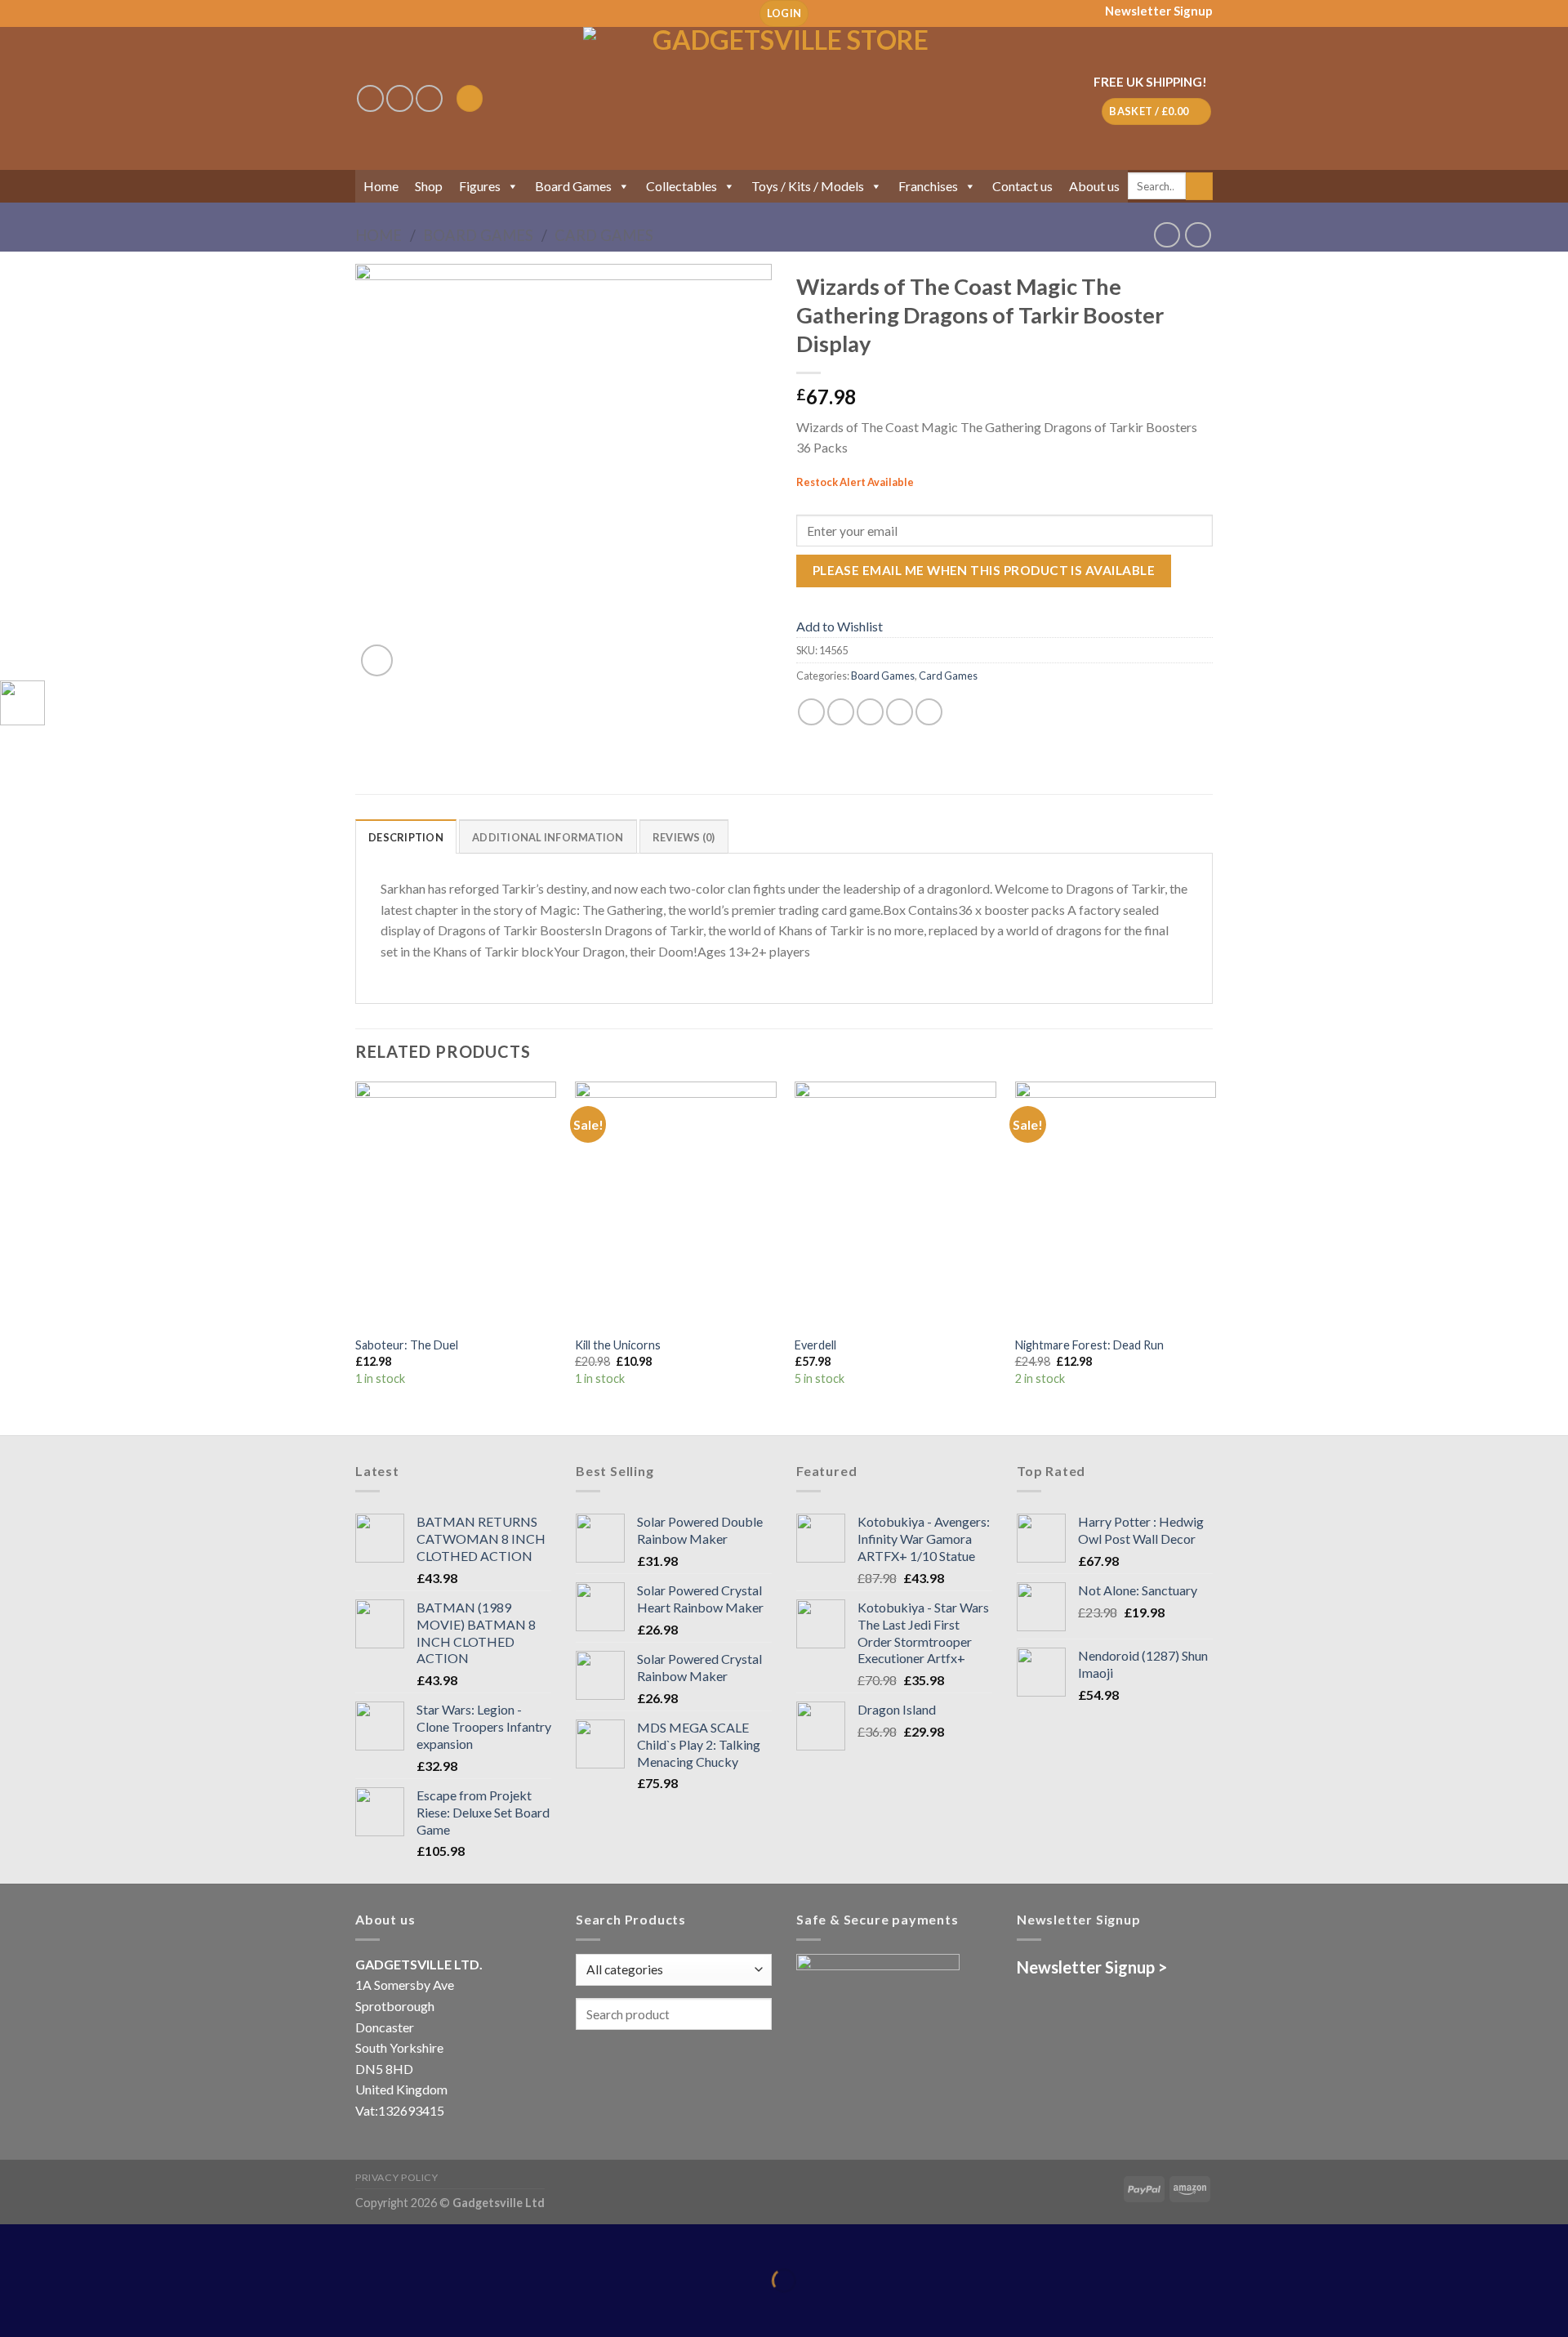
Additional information (548, 837)
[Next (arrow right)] (63, 2309)
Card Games (604, 235)
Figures (480, 186)
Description (406, 837)
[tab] (406, 836)
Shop (429, 186)
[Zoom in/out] (63, 2240)
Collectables (682, 186)
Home (381, 186)
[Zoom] (377, 660)
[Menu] (470, 98)
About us (1094, 186)
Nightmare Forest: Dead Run (1089, 1345)
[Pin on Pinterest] (900, 712)
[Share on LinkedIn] (929, 712)
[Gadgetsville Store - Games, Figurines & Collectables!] (784, 98)
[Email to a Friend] (870, 712)
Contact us (1022, 186)
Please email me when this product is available (984, 570)
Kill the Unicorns (618, 1345)
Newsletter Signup (1159, 11)
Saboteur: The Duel (407, 1345)
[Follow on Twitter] (429, 98)
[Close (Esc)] (16, 2240)
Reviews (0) (684, 837)
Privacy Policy (397, 2177)
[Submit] (1199, 186)
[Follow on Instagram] (400, 98)
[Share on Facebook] (811, 712)
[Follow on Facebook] (370, 98)
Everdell (815, 1345)
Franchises (928, 186)
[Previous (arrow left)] (16, 2309)
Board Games (573, 186)
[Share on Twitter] (841, 712)
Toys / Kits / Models (808, 186)
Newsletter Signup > (1092, 1967)
